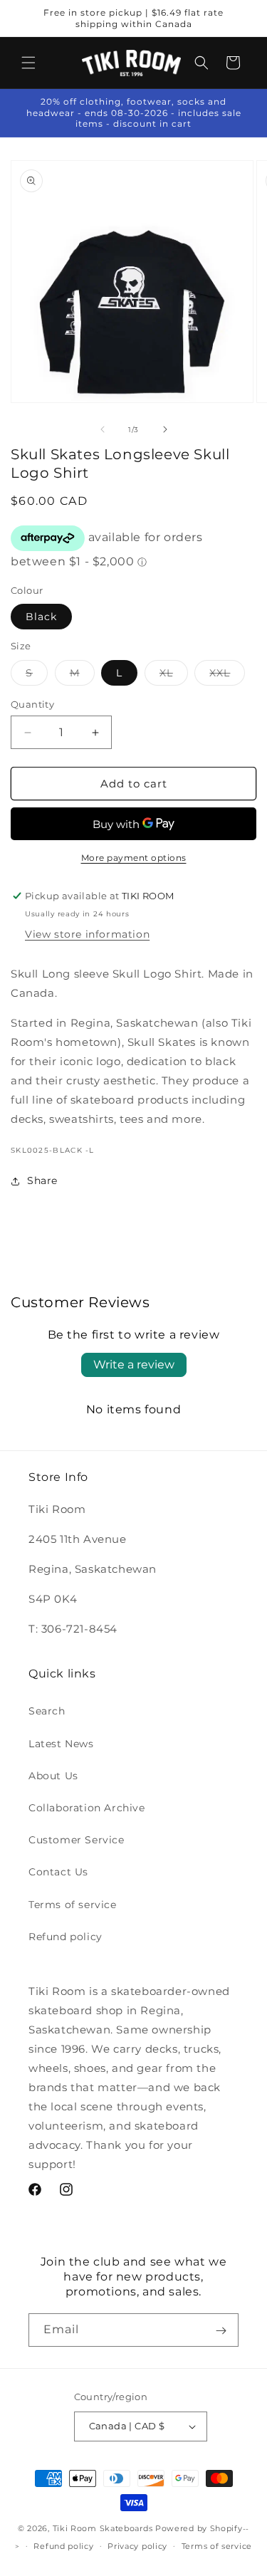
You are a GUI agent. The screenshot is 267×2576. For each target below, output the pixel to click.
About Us (53, 1776)
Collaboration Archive (87, 1808)
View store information (87, 934)
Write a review (134, 1365)
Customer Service (77, 1840)
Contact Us (58, 1872)
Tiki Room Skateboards (103, 2528)
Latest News (61, 1744)
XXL (227, 676)
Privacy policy (137, 2546)
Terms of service (73, 1905)
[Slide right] (165, 429)
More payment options (134, 858)
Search (47, 1711)
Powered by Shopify (199, 2528)
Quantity (32, 704)
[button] (28, 63)
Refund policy (66, 1937)
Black (41, 617)
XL (174, 676)
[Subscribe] (221, 2330)
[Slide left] (103, 429)
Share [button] (42, 1180)
